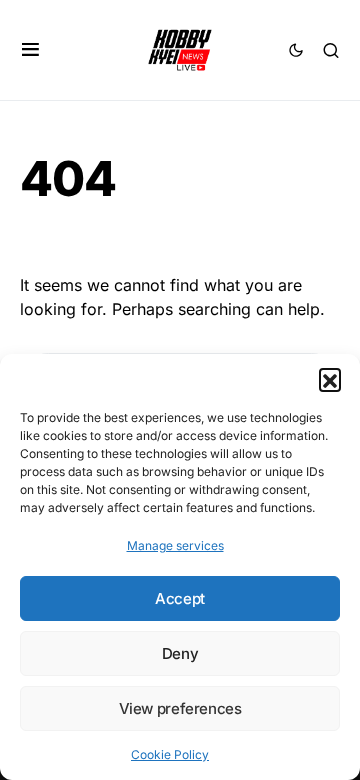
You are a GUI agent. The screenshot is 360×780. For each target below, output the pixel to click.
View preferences (180, 708)
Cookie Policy (170, 754)
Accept (180, 598)
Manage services (175, 545)
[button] (330, 379)
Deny (180, 653)
